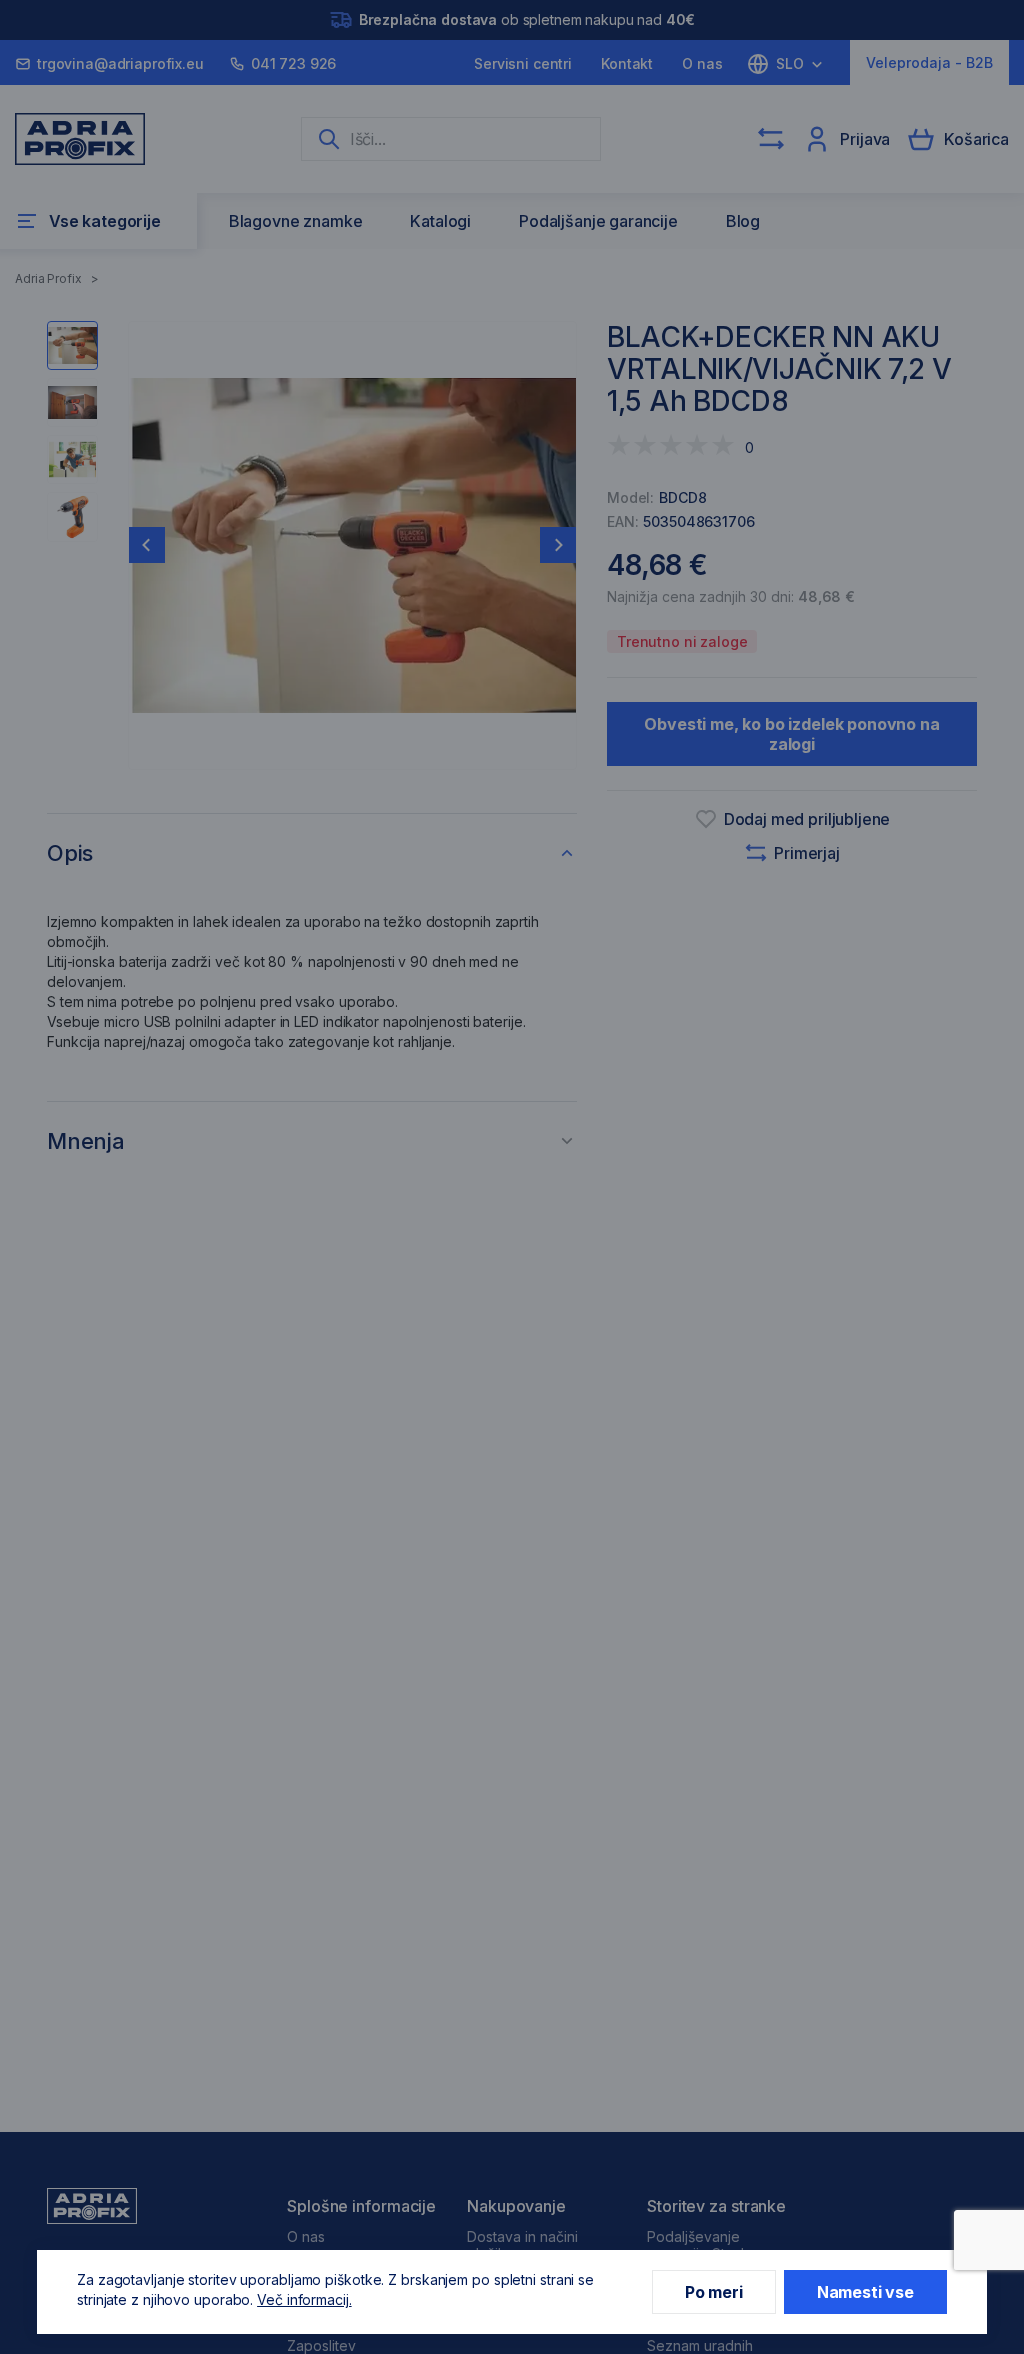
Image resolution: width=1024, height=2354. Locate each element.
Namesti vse (865, 2292)
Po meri (714, 2292)
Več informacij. (304, 2299)
